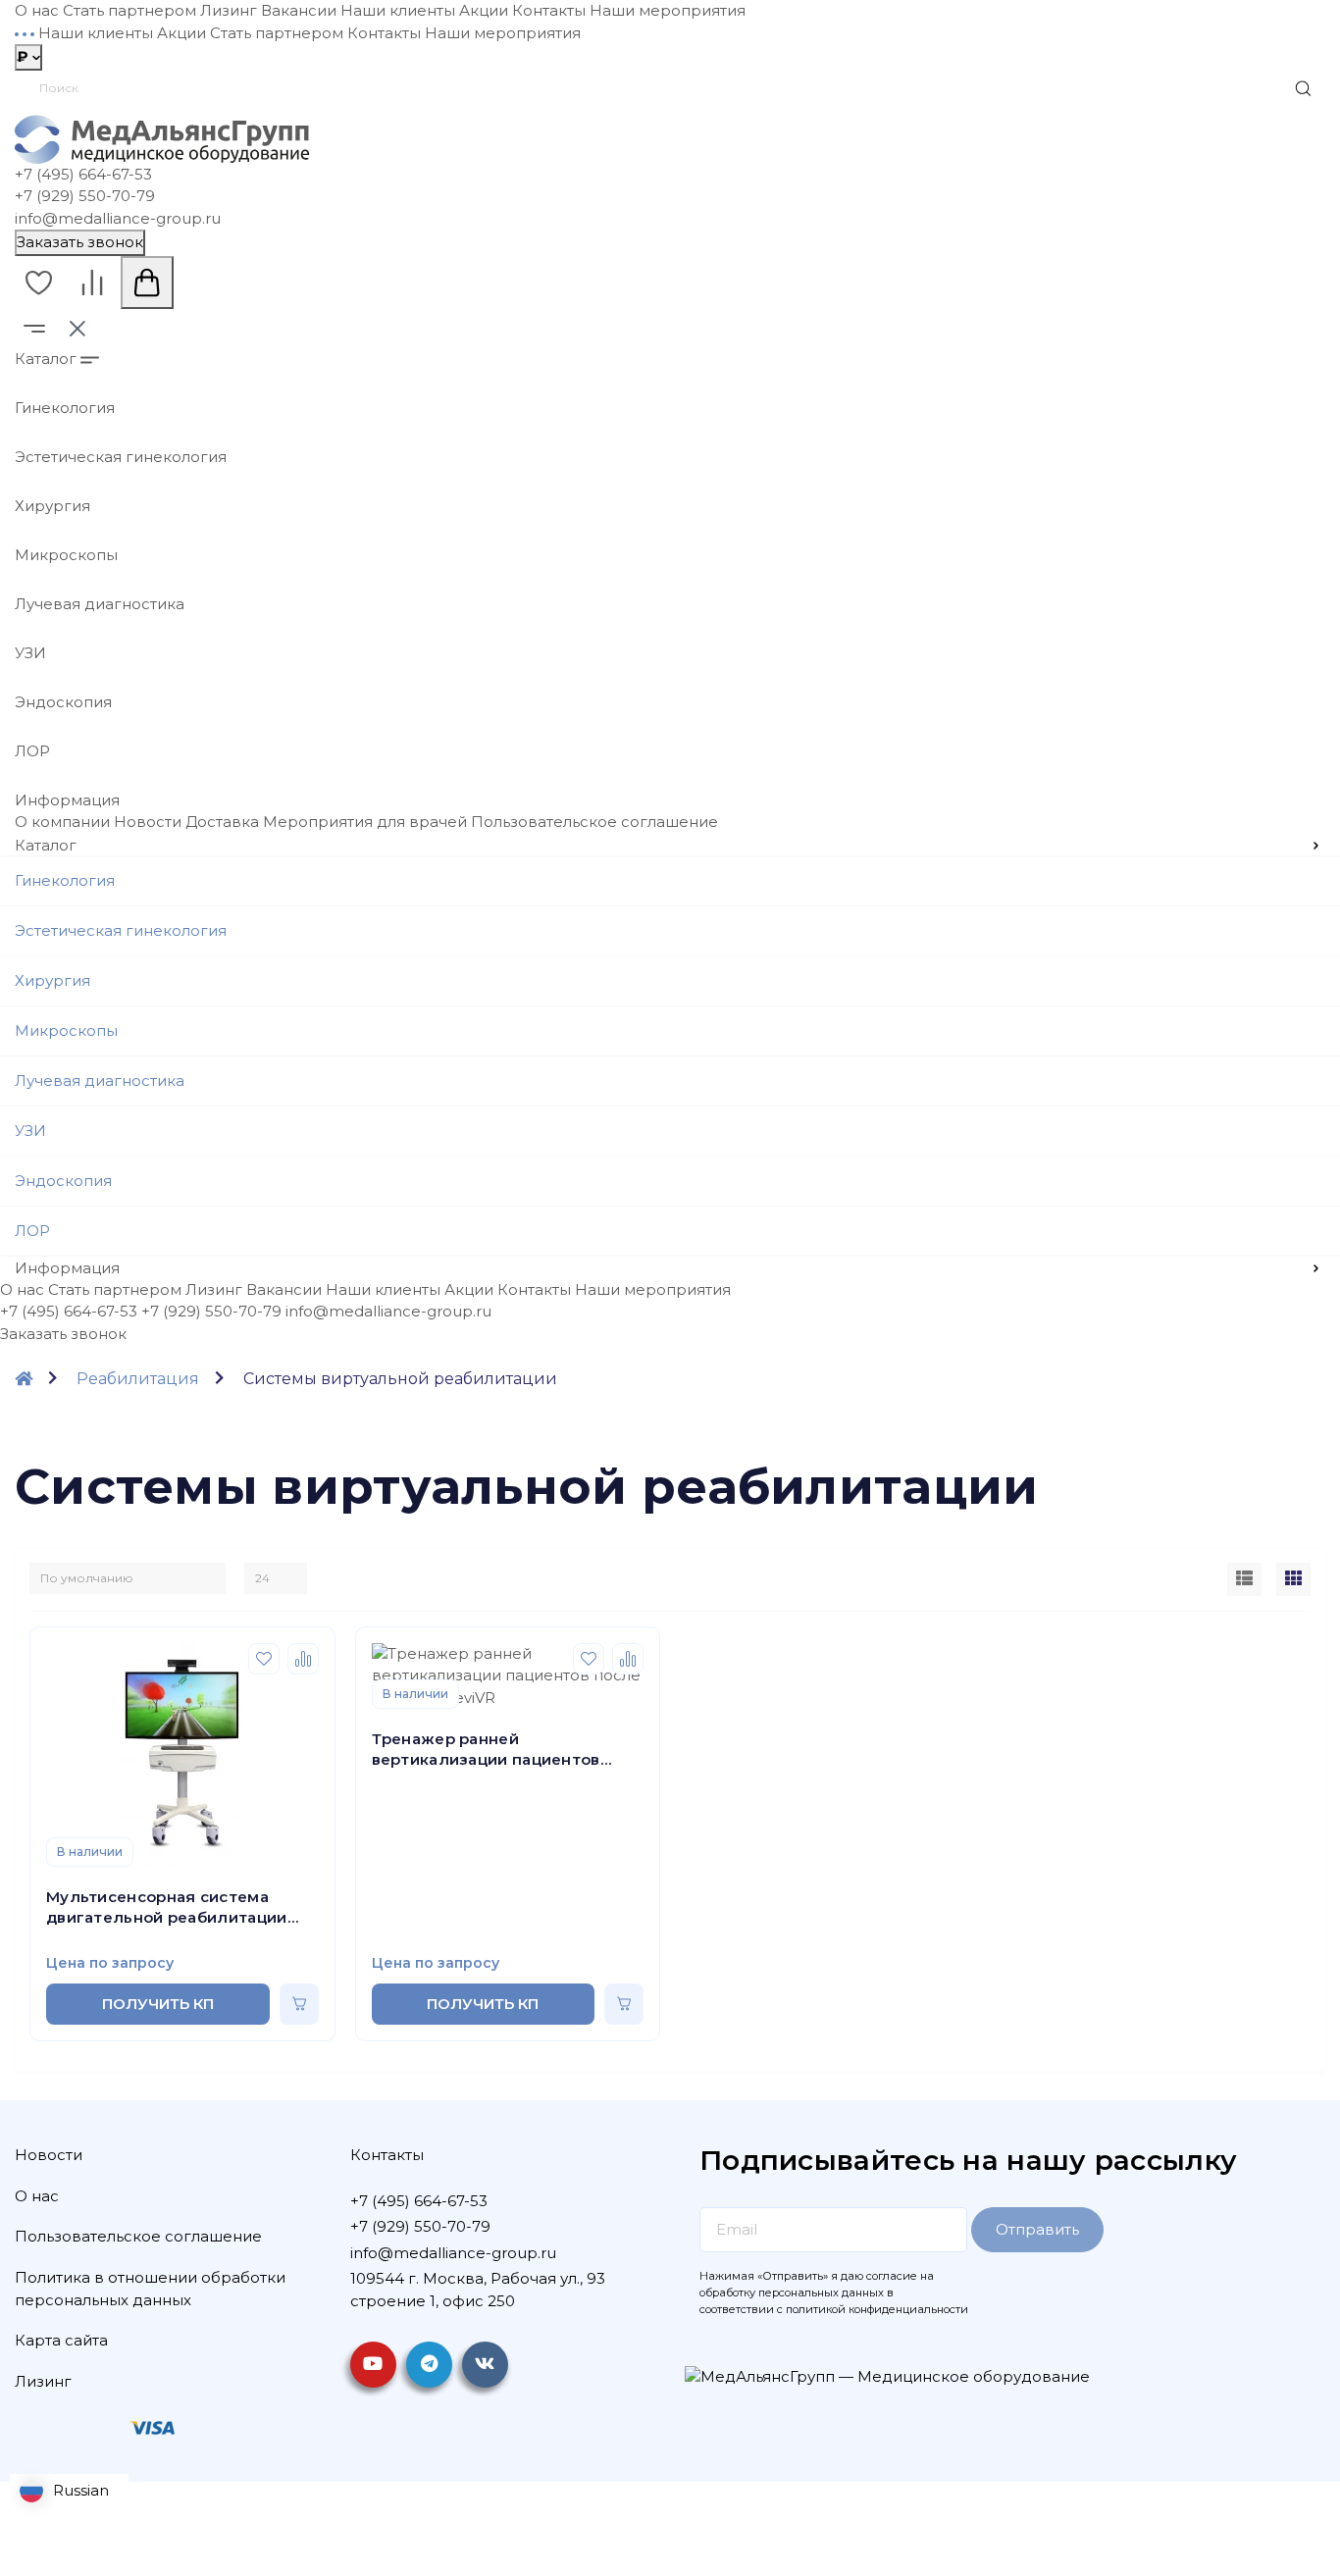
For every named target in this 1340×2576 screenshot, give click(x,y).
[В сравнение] (303, 1659)
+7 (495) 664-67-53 (83, 174)
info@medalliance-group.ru (118, 218)
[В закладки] (264, 1659)
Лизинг (229, 10)
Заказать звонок (80, 242)
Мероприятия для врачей (365, 822)
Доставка (222, 822)
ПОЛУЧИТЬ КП (158, 2004)
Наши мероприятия (668, 10)
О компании (62, 822)
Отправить (1037, 2229)
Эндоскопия (63, 702)
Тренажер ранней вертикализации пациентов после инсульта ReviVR (486, 1750)
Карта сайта (61, 2340)
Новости (148, 822)
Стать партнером (129, 10)
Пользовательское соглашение (594, 822)
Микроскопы (66, 555)
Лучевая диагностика (100, 604)
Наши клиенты (398, 10)
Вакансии (299, 10)
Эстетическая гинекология (121, 457)
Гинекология (65, 408)
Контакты (549, 10)
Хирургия (52, 506)
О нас (37, 10)
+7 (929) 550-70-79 (85, 196)
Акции (484, 10)
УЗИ (30, 653)
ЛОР (32, 751)
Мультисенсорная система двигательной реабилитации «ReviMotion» (167, 1907)
